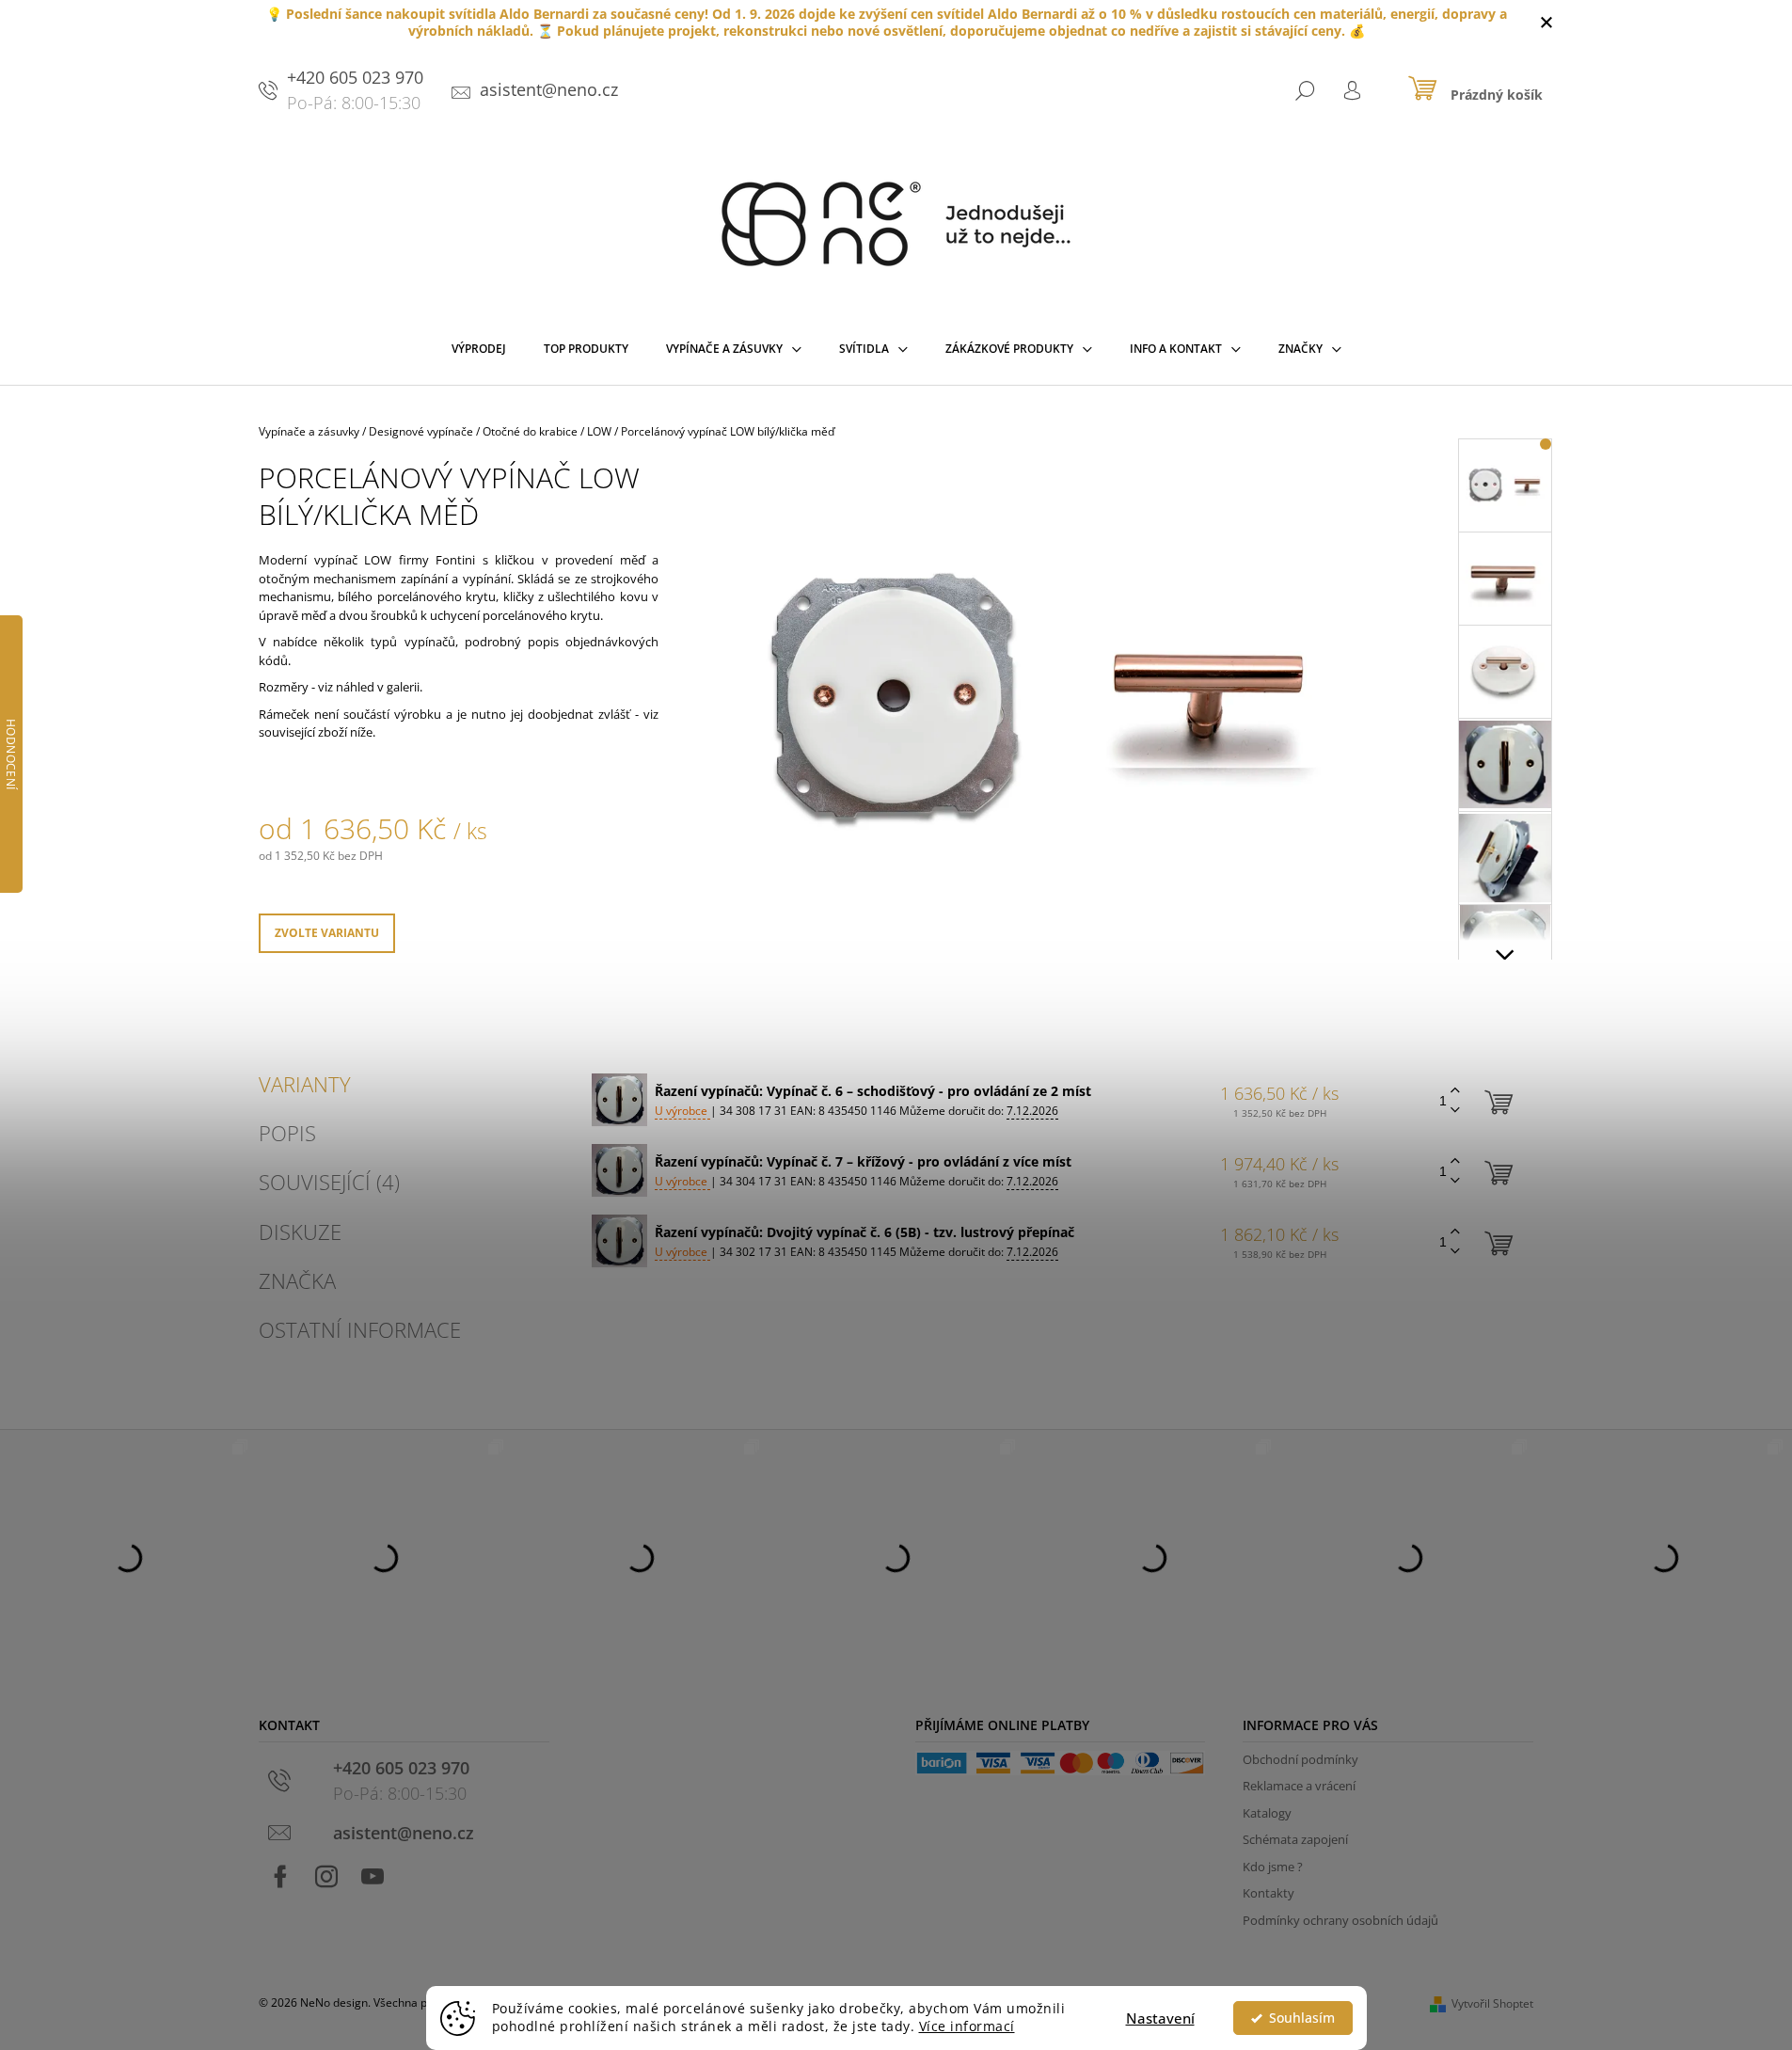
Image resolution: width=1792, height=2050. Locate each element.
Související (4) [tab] (329, 1182)
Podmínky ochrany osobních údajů (1340, 1920)
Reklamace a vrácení (1299, 1786)
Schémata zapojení (1295, 1839)
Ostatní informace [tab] (360, 1329)
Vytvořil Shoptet (1492, 2003)
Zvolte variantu (327, 933)
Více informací (967, 2026)
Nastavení (1160, 2018)
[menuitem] (479, 353)
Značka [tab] (297, 1280)
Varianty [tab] (305, 1084)
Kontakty (1269, 1893)
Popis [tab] (287, 1133)
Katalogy (1267, 1813)
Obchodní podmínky (1300, 1759)
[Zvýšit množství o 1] (1455, 1091)
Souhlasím (1302, 2018)
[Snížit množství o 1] (1455, 1111)
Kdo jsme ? (1273, 1867)
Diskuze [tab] (300, 1232)
